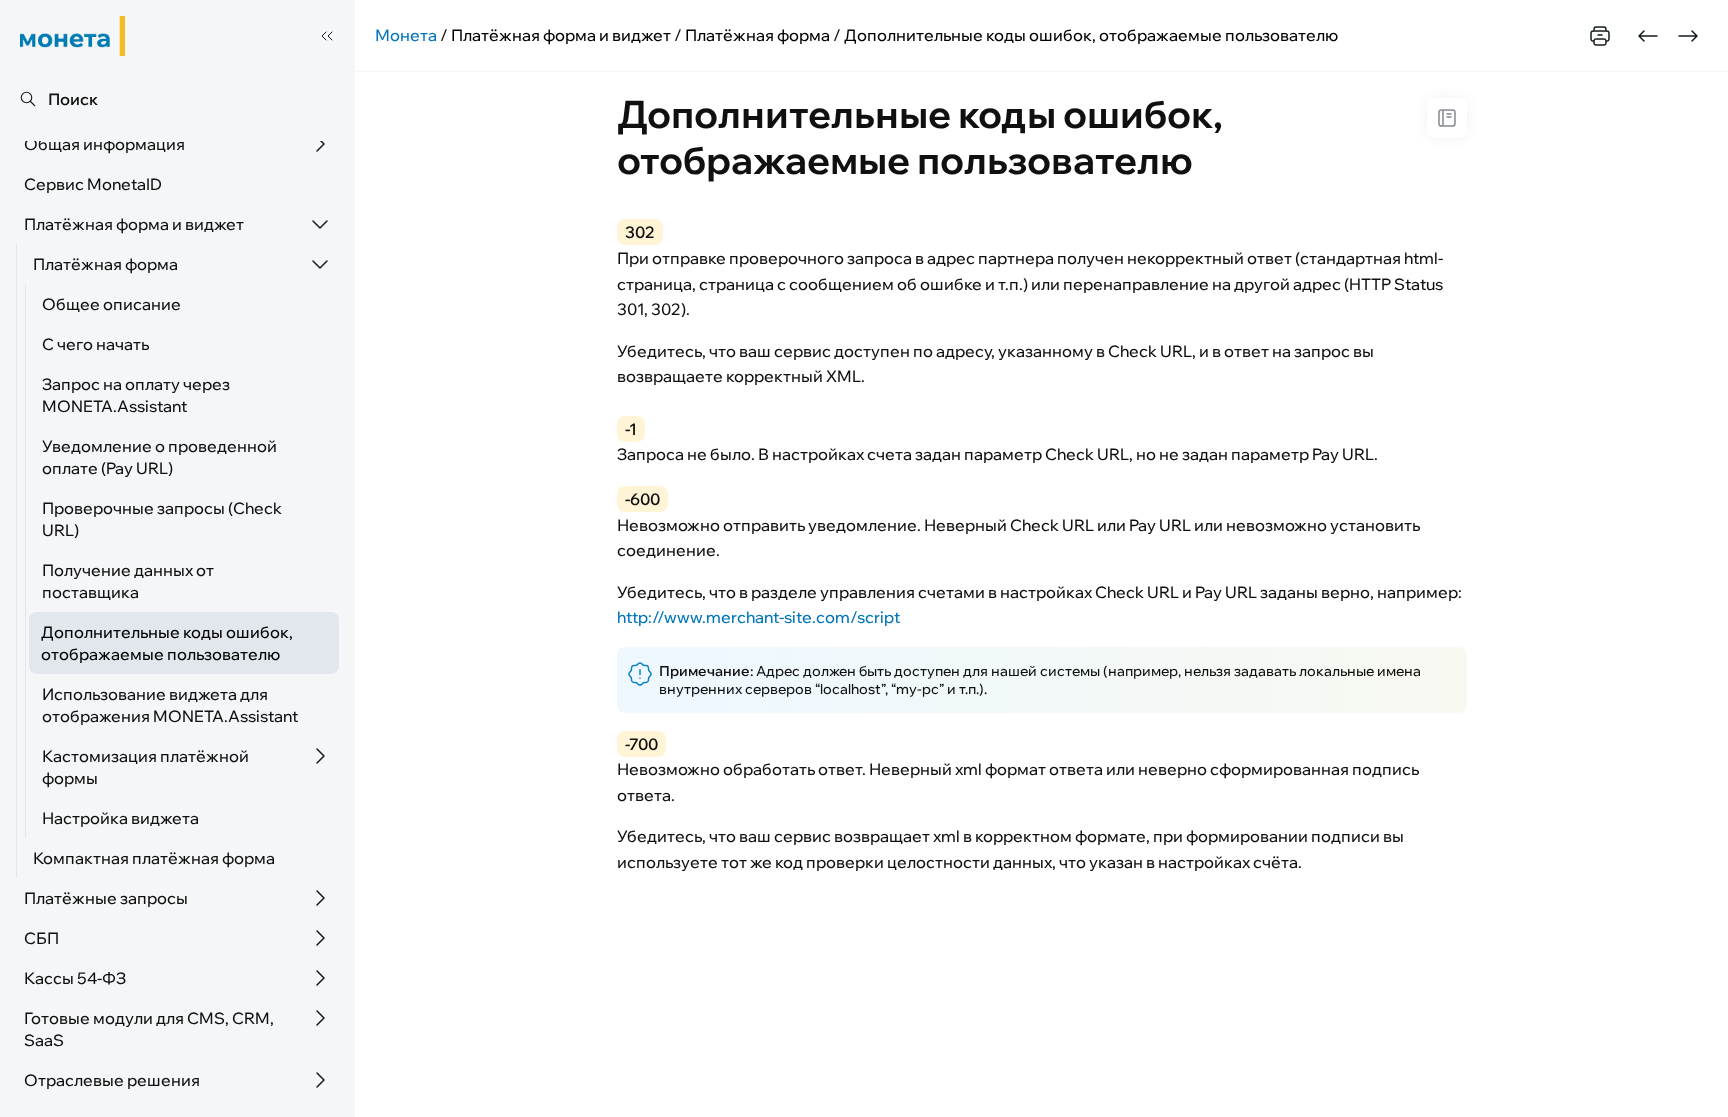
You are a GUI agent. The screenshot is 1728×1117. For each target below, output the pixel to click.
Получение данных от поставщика (128, 581)
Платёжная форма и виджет (134, 224)
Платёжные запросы (106, 898)
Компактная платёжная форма (154, 858)
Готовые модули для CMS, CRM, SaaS (149, 1029)
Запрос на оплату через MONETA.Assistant (136, 395)
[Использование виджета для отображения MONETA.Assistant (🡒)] (1688, 36)
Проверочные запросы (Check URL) (162, 519)
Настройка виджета (120, 818)
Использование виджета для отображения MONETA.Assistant (170, 705)
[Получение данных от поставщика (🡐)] (1648, 36)
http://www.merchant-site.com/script (758, 617)
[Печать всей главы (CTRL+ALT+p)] (1600, 36)
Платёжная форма (105, 264)
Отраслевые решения (112, 1080)
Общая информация (104, 144)
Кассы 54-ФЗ (75, 978)
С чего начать (95, 344)
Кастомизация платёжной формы (145, 767)
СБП (41, 938)
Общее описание (111, 304)
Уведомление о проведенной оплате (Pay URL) (159, 457)
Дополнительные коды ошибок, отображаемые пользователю (167, 643)
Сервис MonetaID (93, 184)
